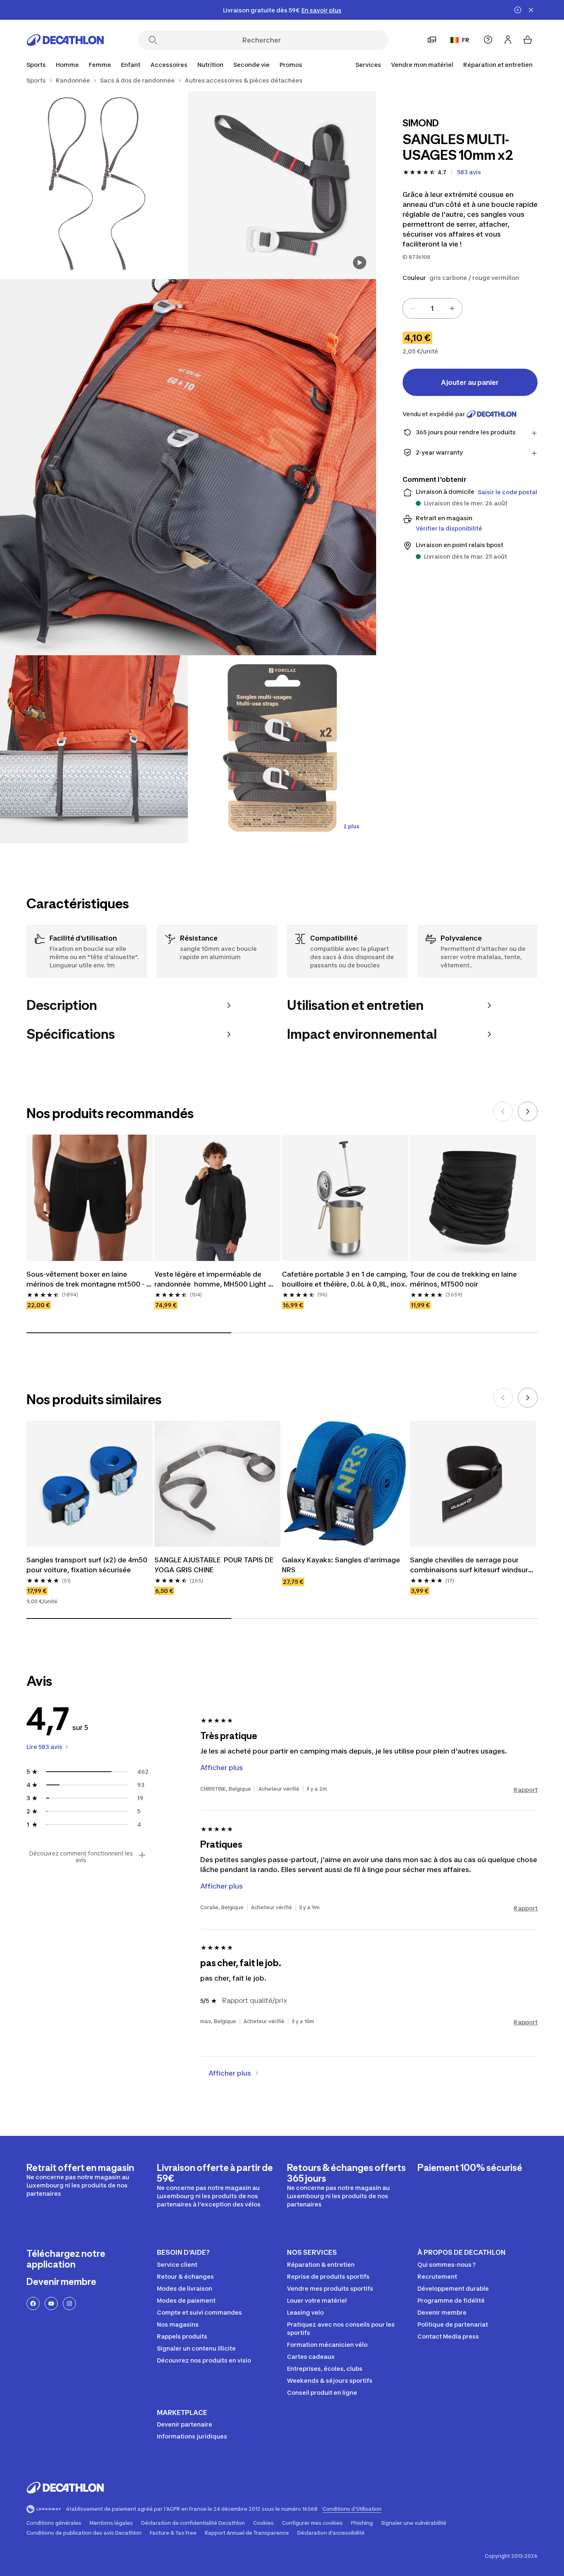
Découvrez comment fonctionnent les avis (81, 1857)
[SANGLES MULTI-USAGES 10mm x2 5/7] (282, 749)
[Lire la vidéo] (360, 263)
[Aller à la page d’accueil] (65, 40)
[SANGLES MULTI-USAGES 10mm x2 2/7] (94, 185)
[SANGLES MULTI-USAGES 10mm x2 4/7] (94, 749)
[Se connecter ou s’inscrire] (508, 40)
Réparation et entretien (498, 65)
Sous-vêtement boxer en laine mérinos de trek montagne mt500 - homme (86, 1280)
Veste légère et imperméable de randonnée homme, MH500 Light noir (211, 1280)
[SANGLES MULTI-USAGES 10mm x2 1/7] (282, 185)
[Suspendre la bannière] (518, 10)
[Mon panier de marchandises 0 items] (528, 40)
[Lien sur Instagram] (69, 2303)
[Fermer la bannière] (531, 10)
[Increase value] (452, 308)
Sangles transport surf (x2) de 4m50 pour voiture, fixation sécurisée (88, 1565)
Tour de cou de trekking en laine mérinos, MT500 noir (464, 1279)
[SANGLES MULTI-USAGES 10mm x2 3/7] (188, 467)
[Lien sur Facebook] (33, 2303)
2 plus (351, 826)
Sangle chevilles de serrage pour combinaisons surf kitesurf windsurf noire (471, 1565)
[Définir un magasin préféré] (432, 40)
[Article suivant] (528, 1111)
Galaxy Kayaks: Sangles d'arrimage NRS (342, 1565)
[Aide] (488, 40)
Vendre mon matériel (422, 65)
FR (466, 40)
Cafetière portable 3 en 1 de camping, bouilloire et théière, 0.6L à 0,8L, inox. (345, 1279)
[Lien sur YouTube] (51, 2303)
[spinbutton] (432, 308)
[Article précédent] (503, 1111)
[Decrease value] (412, 308)
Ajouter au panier (470, 382)
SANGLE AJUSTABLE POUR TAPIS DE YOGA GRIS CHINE (215, 1565)
